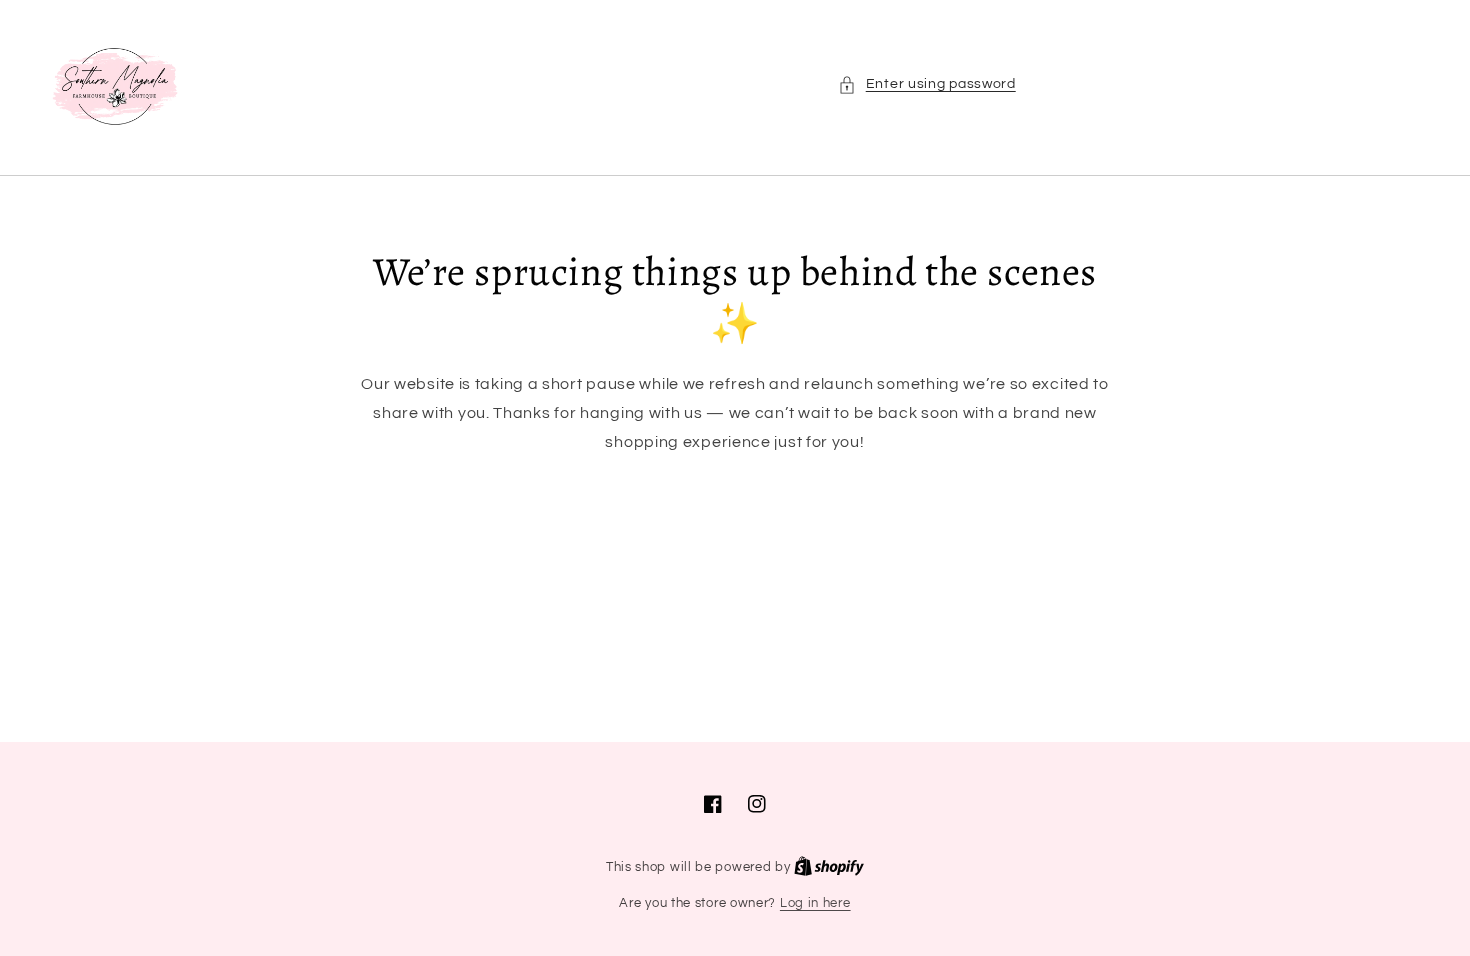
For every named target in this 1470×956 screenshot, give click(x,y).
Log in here (815, 903)
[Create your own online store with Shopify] (829, 867)
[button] (927, 84)
